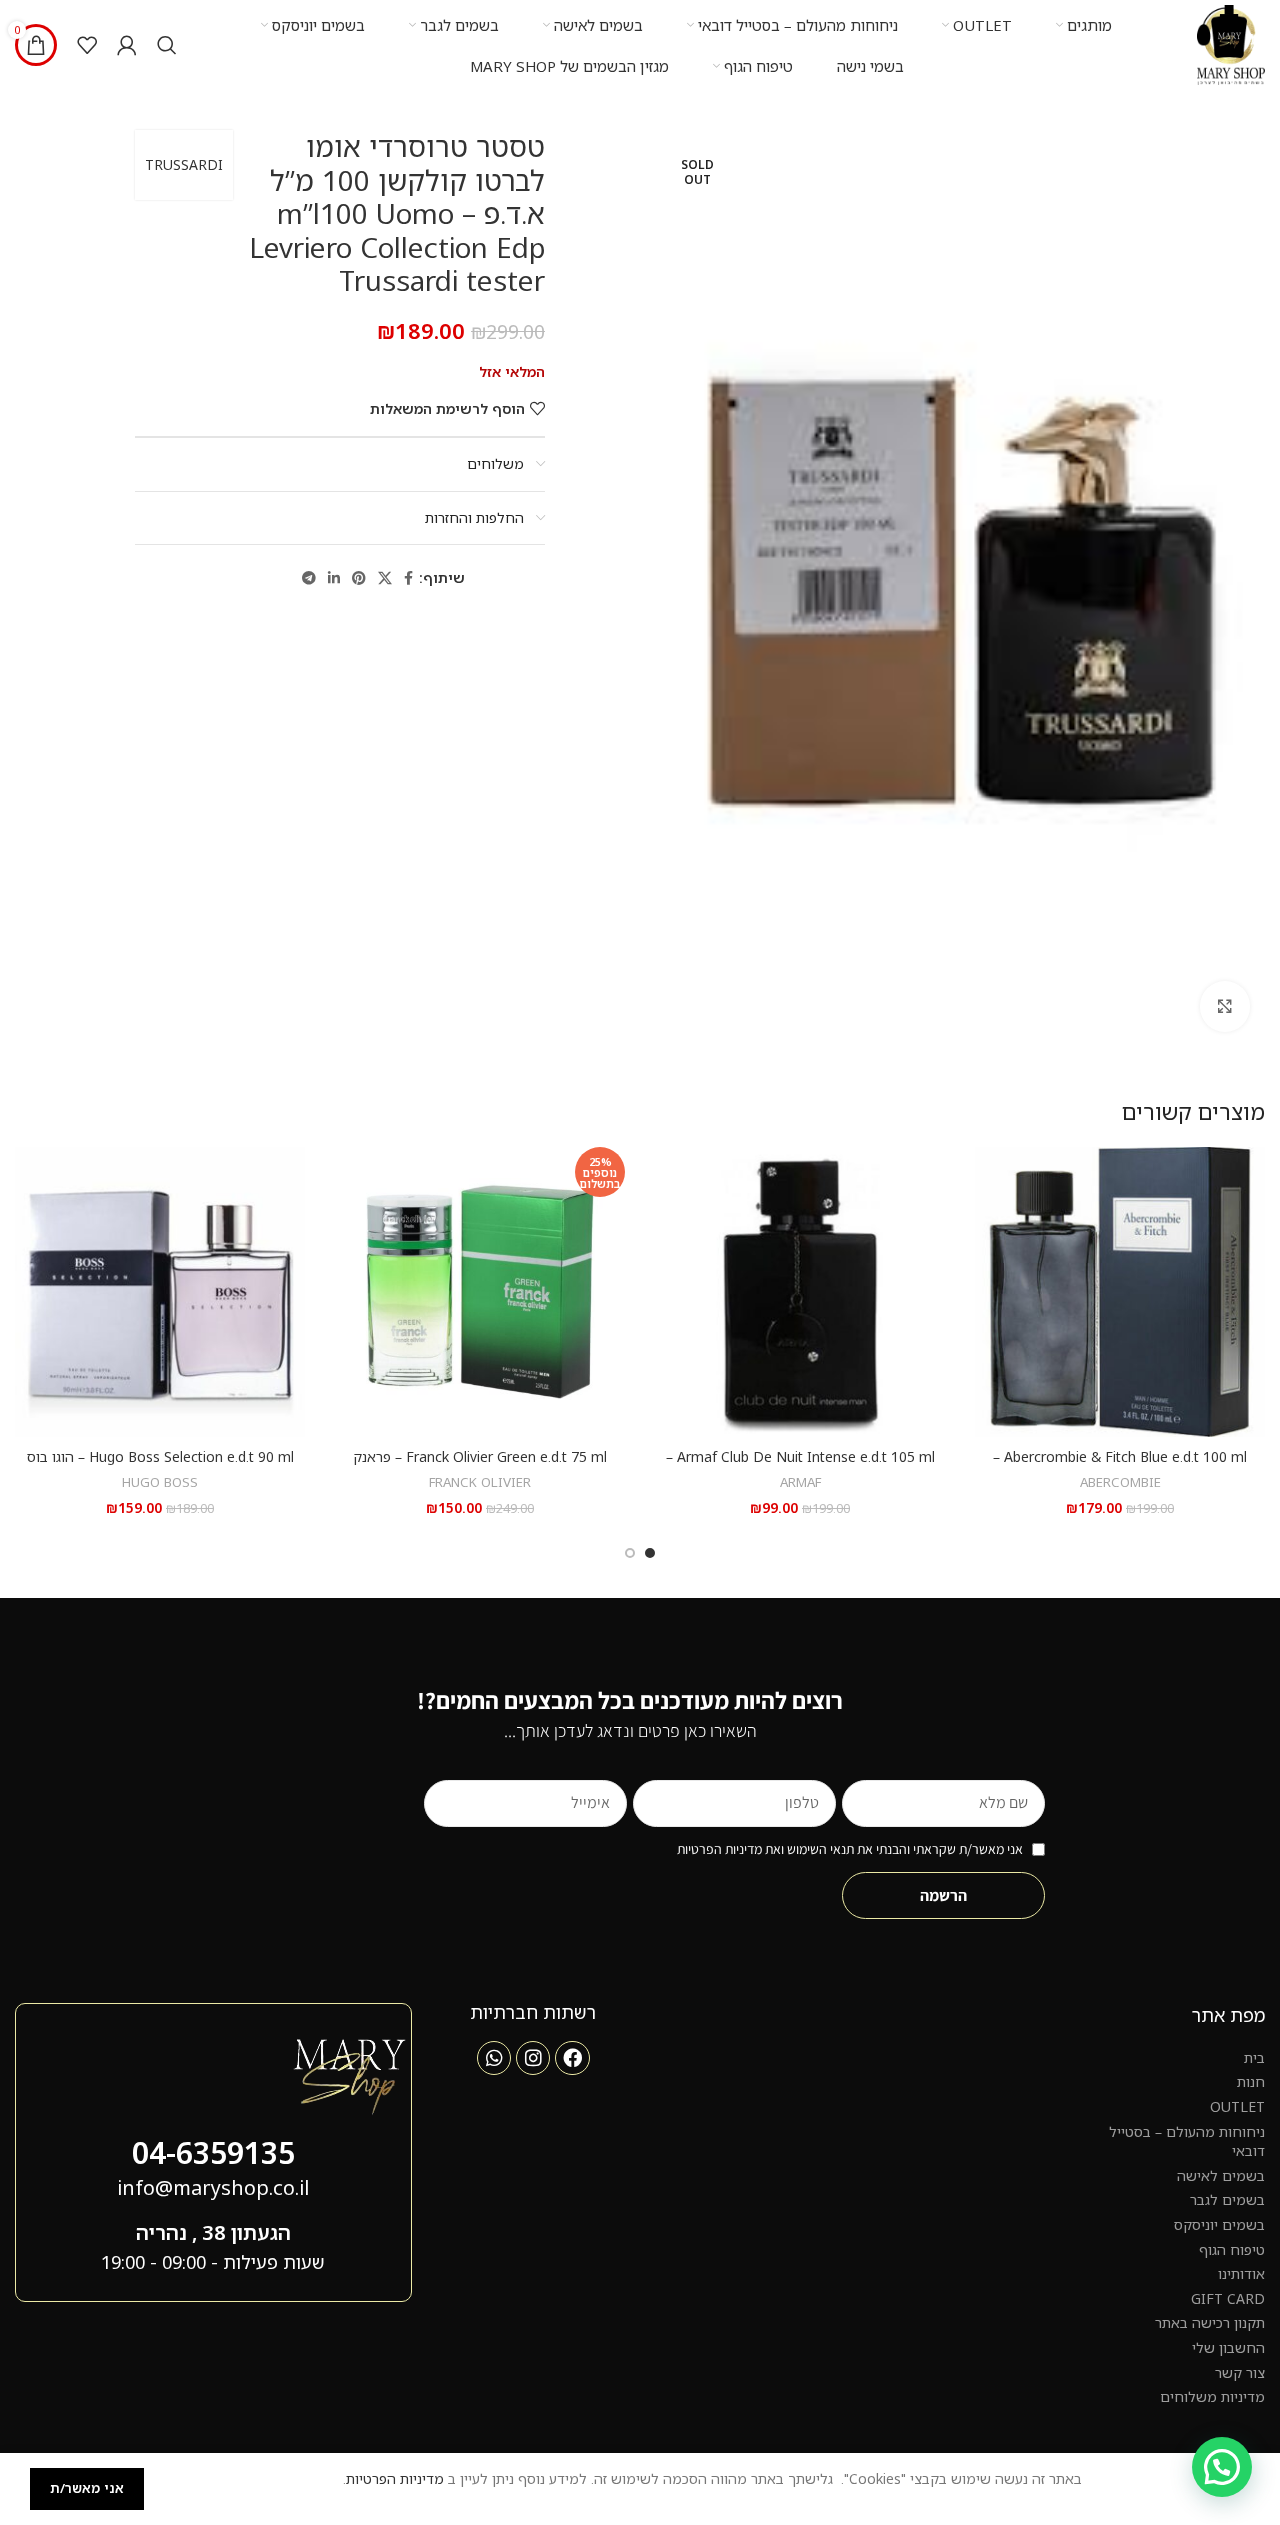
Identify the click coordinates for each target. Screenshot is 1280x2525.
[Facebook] (572, 2058)
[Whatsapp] (494, 2058)
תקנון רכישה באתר (1210, 2322)
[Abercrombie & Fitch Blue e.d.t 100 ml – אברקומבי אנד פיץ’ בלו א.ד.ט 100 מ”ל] (1120, 1292)
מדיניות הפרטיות (395, 2478)
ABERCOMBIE (1120, 1482)
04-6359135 (213, 2152)
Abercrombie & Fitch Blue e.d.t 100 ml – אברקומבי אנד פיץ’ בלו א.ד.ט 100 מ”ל (1120, 1466)
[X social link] (385, 578)
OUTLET (1237, 2106)
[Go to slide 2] (630, 1553)
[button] (1222, 2467)
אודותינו (1241, 2273)
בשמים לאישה (1221, 2175)
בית (1254, 2057)
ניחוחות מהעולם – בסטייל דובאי (1187, 2141)
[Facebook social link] (408, 578)
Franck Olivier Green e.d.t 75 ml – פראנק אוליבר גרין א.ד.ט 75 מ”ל (480, 1466)
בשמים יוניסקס (1219, 2224)
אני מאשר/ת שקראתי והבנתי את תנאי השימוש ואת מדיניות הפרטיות (850, 1849)
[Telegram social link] (309, 578)
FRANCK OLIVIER (480, 1482)
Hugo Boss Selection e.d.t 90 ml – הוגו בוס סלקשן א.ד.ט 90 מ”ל (160, 1466)
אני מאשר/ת (87, 2488)
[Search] (167, 45)
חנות (1251, 2081)
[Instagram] (533, 2058)
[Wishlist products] (87, 45)
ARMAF (800, 1482)
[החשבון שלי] (127, 45)
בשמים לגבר (1227, 2199)
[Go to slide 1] (650, 1553)
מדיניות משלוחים (1212, 2396)
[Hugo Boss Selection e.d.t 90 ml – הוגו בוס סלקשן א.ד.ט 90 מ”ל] (160, 1292)
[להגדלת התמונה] (1225, 1006)
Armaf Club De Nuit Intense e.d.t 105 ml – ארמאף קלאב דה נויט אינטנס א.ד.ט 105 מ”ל (800, 1466)
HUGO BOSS (160, 1482)
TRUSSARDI (184, 164)
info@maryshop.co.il (213, 2187)
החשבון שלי (1228, 2347)
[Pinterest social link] (359, 578)
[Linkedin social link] (334, 578)
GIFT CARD (1228, 2298)
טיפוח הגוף (1232, 2249)
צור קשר (1240, 2372)
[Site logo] (1231, 43)
